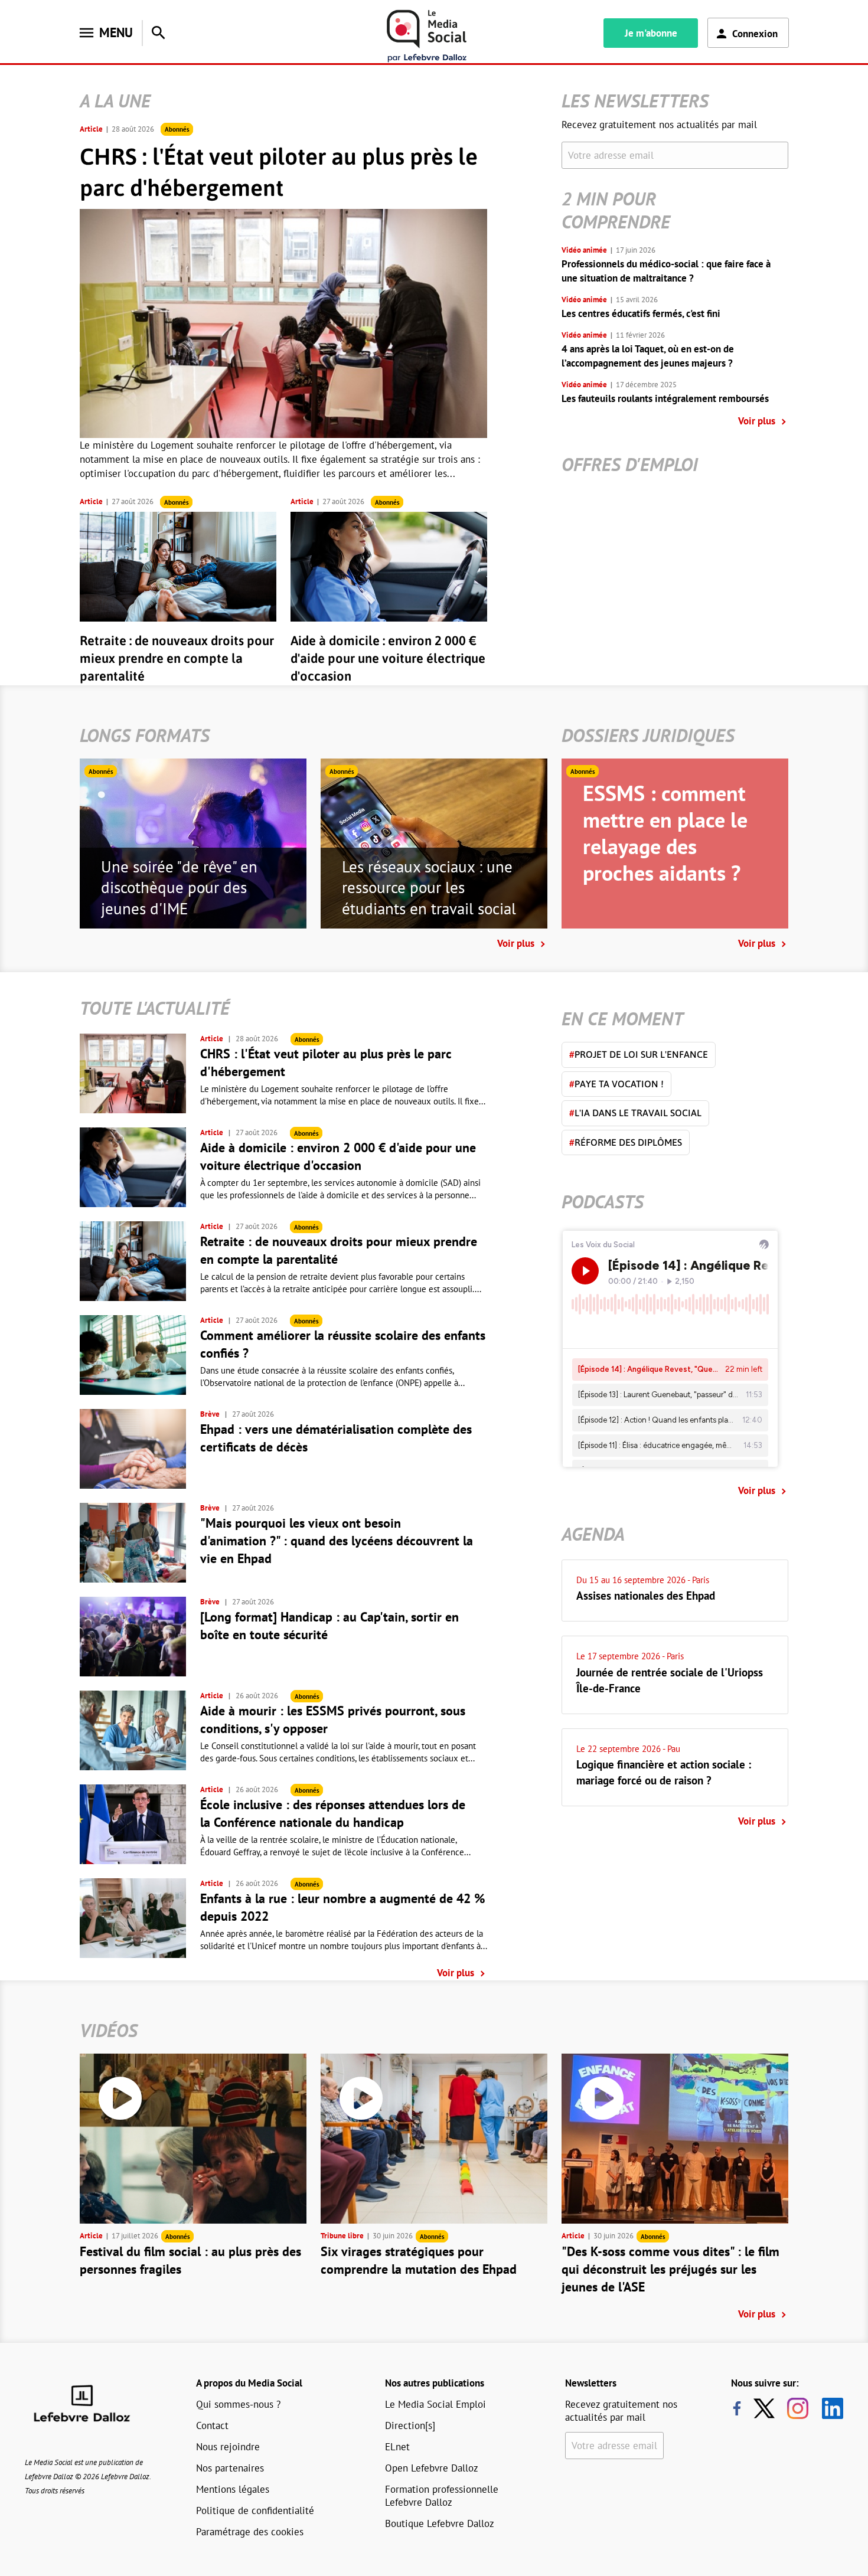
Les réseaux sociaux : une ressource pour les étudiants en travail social (429, 888)
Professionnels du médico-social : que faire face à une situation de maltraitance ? (666, 271)
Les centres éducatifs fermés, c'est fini (641, 313)
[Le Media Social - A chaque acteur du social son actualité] (427, 36)
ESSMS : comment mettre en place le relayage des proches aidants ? (665, 833)
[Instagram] (798, 2408)
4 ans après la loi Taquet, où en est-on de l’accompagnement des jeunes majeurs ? (648, 356)
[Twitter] (767, 2408)
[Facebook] (737, 2408)
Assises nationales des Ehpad (646, 1596)
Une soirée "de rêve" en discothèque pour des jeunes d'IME (179, 888)
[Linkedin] (828, 2408)
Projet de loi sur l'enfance (639, 1054)
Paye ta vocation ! (616, 1084)
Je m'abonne (651, 33)
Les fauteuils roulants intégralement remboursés (665, 398)
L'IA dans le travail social (635, 1113)
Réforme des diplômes (626, 1142)
